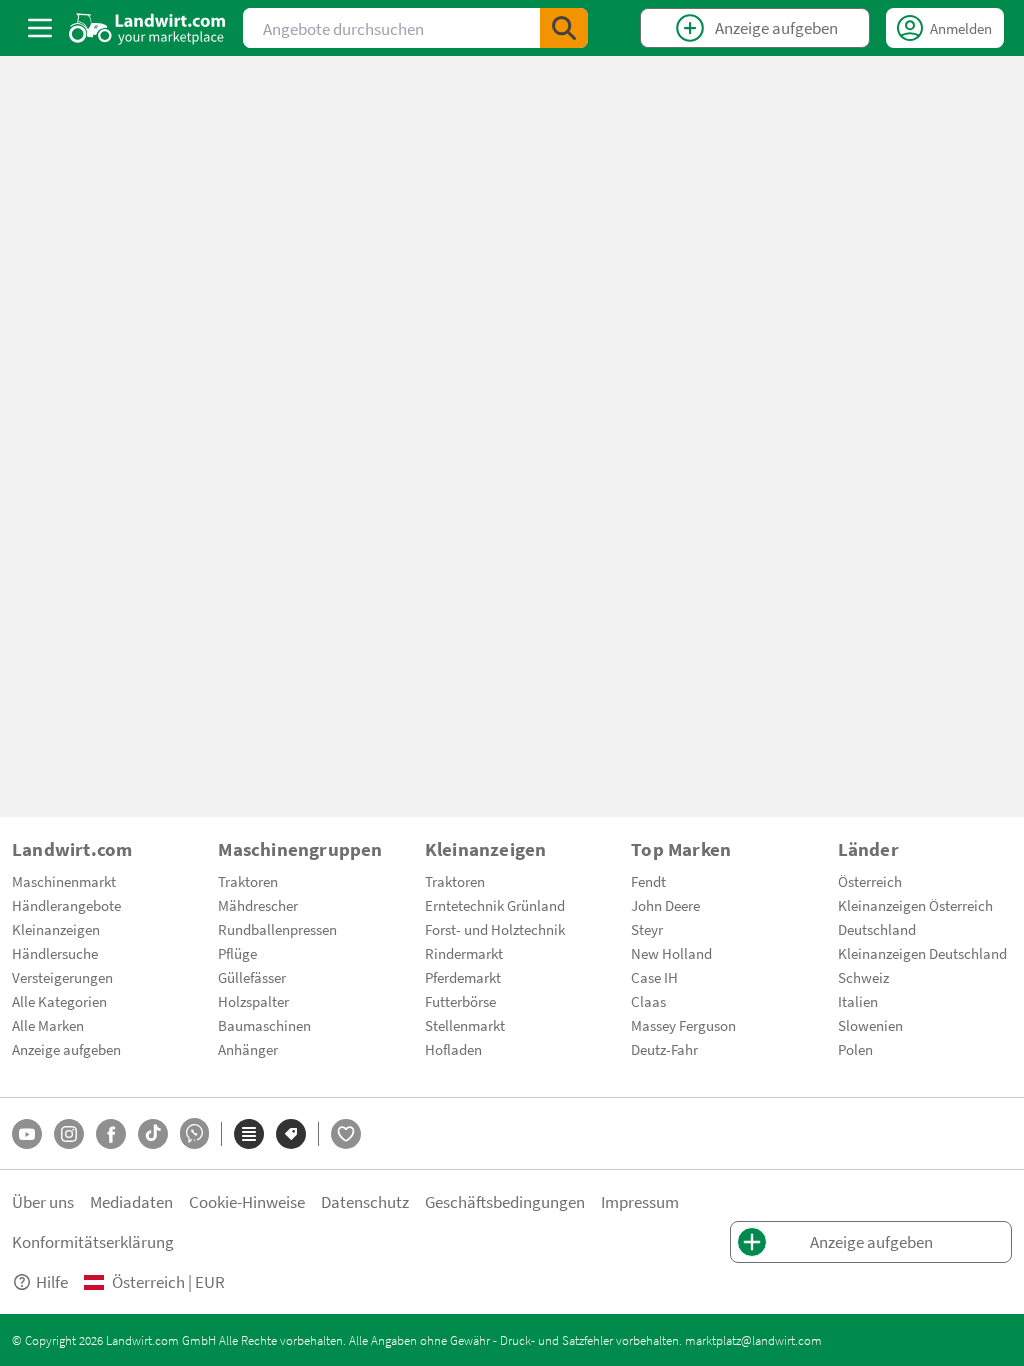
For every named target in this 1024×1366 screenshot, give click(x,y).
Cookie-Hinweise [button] (247, 1201)
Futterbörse (460, 1001)
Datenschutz (365, 1201)
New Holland (671, 953)
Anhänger (248, 1049)
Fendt (648, 881)
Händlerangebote (66, 905)
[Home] (147, 28)
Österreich (870, 881)
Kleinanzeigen (56, 929)
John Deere (665, 905)
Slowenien (870, 1025)
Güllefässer (252, 977)
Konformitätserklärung (93, 1241)
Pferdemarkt (463, 977)
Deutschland (877, 929)
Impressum (640, 1201)
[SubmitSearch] (564, 28)
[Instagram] (69, 1134)
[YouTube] (27, 1134)
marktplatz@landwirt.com (753, 1340)
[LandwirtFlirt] (346, 1134)
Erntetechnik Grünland (495, 905)
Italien (858, 1001)
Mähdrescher (258, 905)
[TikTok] (153, 1134)
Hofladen (453, 1049)
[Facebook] (111, 1134)
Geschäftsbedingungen (505, 1201)
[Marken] (291, 1134)
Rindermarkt (464, 953)
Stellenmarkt (465, 1025)
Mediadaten (131, 1201)
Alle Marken (48, 1025)
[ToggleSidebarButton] (40, 28)
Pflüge (237, 953)
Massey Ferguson (683, 1025)
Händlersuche (55, 953)
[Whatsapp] (194, 1133)
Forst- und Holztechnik (495, 929)
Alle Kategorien (59, 1001)
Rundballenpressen (277, 929)
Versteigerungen (62, 977)
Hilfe (52, 1281)
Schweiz (863, 977)
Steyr (647, 929)
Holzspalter (253, 1001)
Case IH (654, 977)
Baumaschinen (264, 1025)
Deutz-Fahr (664, 1049)
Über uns (43, 1201)
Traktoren (248, 881)
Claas (648, 1001)
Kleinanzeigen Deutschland (922, 953)
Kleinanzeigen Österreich (915, 905)
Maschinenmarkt (64, 881)
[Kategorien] (249, 1134)
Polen (855, 1049)
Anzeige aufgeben (66, 1049)
